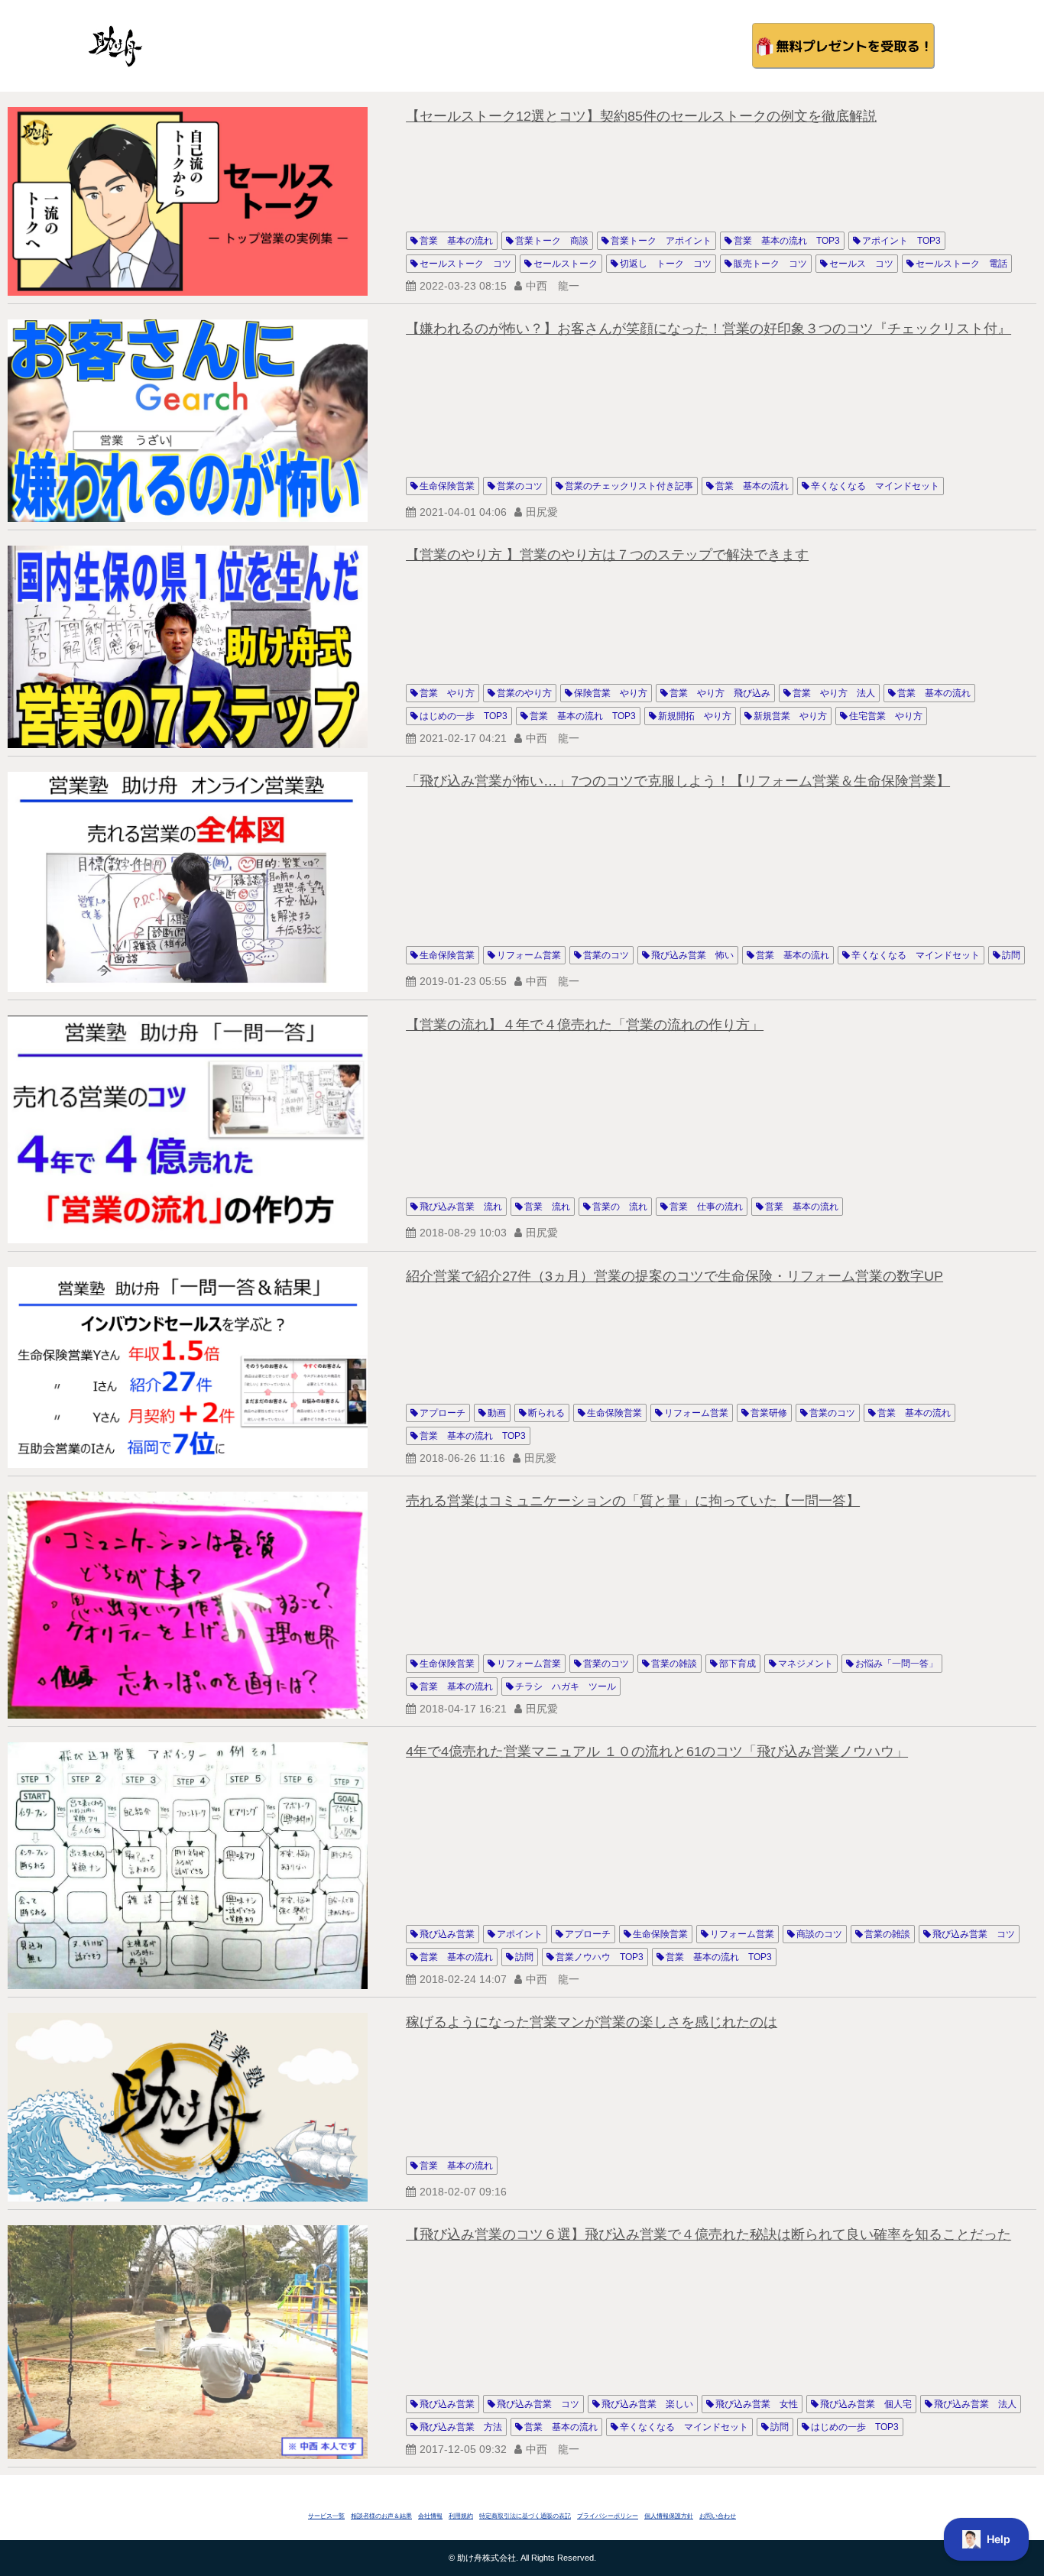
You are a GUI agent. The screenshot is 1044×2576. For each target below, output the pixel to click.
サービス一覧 (326, 2516)
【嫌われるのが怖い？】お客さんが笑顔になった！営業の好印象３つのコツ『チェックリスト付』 (708, 329)
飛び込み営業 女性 (757, 2404)
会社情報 (430, 2516)
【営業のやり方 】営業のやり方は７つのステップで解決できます (607, 555)
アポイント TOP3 (901, 241)
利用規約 (461, 2516)
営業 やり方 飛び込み (720, 693)
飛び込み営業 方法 (461, 2427)
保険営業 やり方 (611, 693)
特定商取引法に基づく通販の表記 (525, 2516)
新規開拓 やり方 (695, 716)
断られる (546, 1413)
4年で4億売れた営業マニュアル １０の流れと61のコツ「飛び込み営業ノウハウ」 (657, 1751)
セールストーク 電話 (961, 264)
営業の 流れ (620, 1207)
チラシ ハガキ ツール (566, 1687)
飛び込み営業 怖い (692, 955)
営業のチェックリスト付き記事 (629, 486)
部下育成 (738, 1664)
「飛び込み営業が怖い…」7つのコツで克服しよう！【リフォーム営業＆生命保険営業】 (678, 781)
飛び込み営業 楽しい (647, 2404)
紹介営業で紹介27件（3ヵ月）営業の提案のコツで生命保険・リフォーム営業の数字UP (674, 1276)
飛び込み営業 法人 (975, 2404)
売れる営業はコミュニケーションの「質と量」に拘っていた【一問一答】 (633, 1501)
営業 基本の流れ (456, 241)
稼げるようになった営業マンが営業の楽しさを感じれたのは (592, 2022)
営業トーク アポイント (661, 241)
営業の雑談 (674, 1664)
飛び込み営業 (447, 1934)
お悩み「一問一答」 (896, 1664)
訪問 (1011, 955)
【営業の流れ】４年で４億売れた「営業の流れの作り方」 (585, 1025)
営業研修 (769, 1413)
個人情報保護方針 (669, 2516)
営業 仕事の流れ (706, 1207)
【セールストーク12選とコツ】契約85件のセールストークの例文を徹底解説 (641, 116)
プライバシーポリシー (608, 2516)
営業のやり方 (524, 693)
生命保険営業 (447, 486)
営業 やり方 (447, 693)
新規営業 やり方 (790, 716)
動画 (497, 1413)
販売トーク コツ (770, 264)
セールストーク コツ (465, 264)
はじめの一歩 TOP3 (464, 716)
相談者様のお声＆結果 (381, 2516)
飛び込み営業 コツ (974, 1934)
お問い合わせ (718, 2516)
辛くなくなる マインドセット (875, 486)
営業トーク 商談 (552, 241)
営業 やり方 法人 (834, 693)
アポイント (520, 1934)
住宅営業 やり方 (886, 716)
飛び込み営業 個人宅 (866, 2404)
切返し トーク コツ (666, 264)
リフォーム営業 (529, 955)
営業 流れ (547, 1207)
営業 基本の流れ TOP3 (787, 241)
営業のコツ (520, 486)
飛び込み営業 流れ (461, 1207)
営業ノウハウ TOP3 (600, 1957)
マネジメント (806, 1664)
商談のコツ (819, 1934)
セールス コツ (861, 264)
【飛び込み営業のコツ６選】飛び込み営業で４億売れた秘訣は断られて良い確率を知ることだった (708, 2234)
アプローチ (443, 1413)
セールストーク (566, 264)
